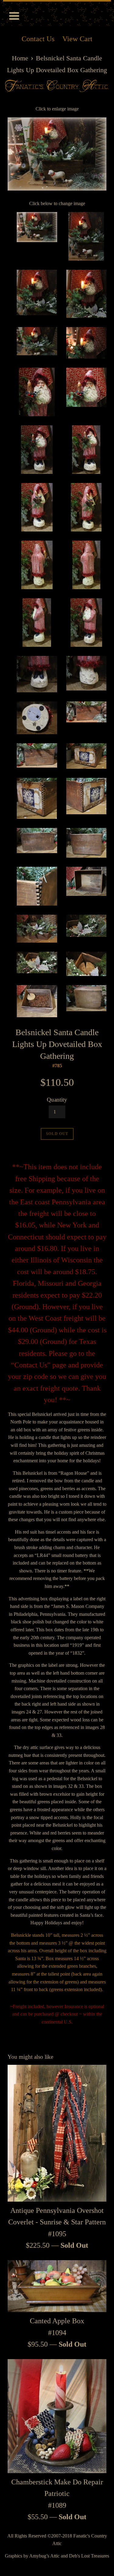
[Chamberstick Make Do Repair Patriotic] (57, 2416)
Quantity (57, 1100)
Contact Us (38, 39)
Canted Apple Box (57, 2321)
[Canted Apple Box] (57, 2286)
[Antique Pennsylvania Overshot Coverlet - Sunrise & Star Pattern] (57, 2133)
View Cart (77, 39)
